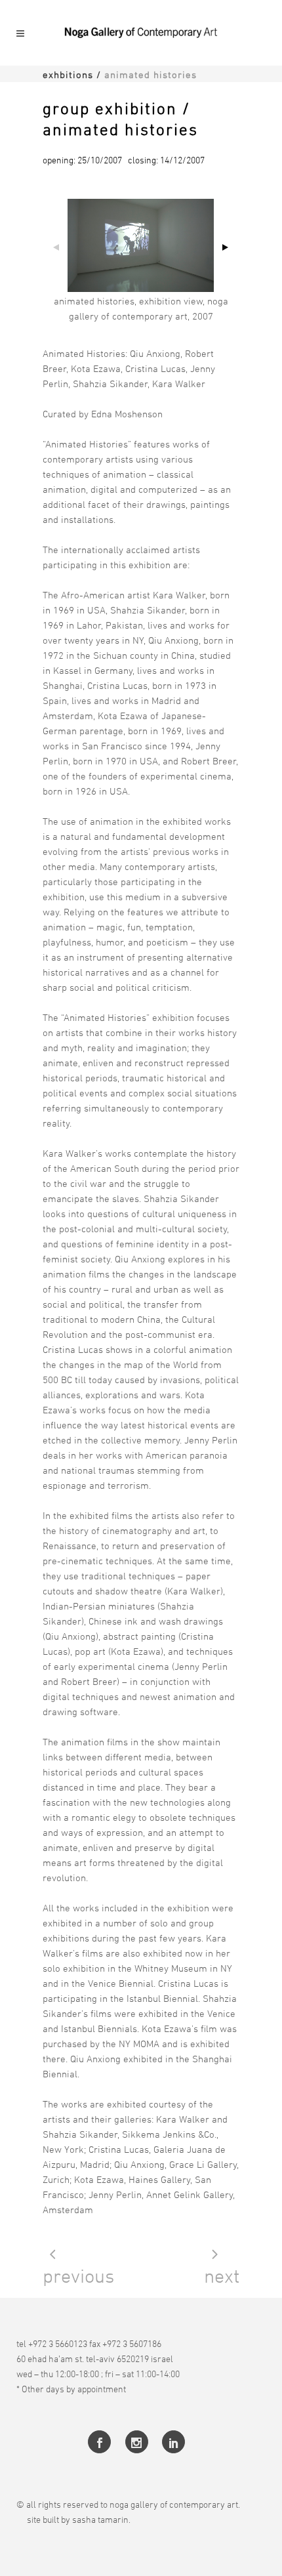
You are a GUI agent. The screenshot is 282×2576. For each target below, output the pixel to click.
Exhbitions (68, 74)
